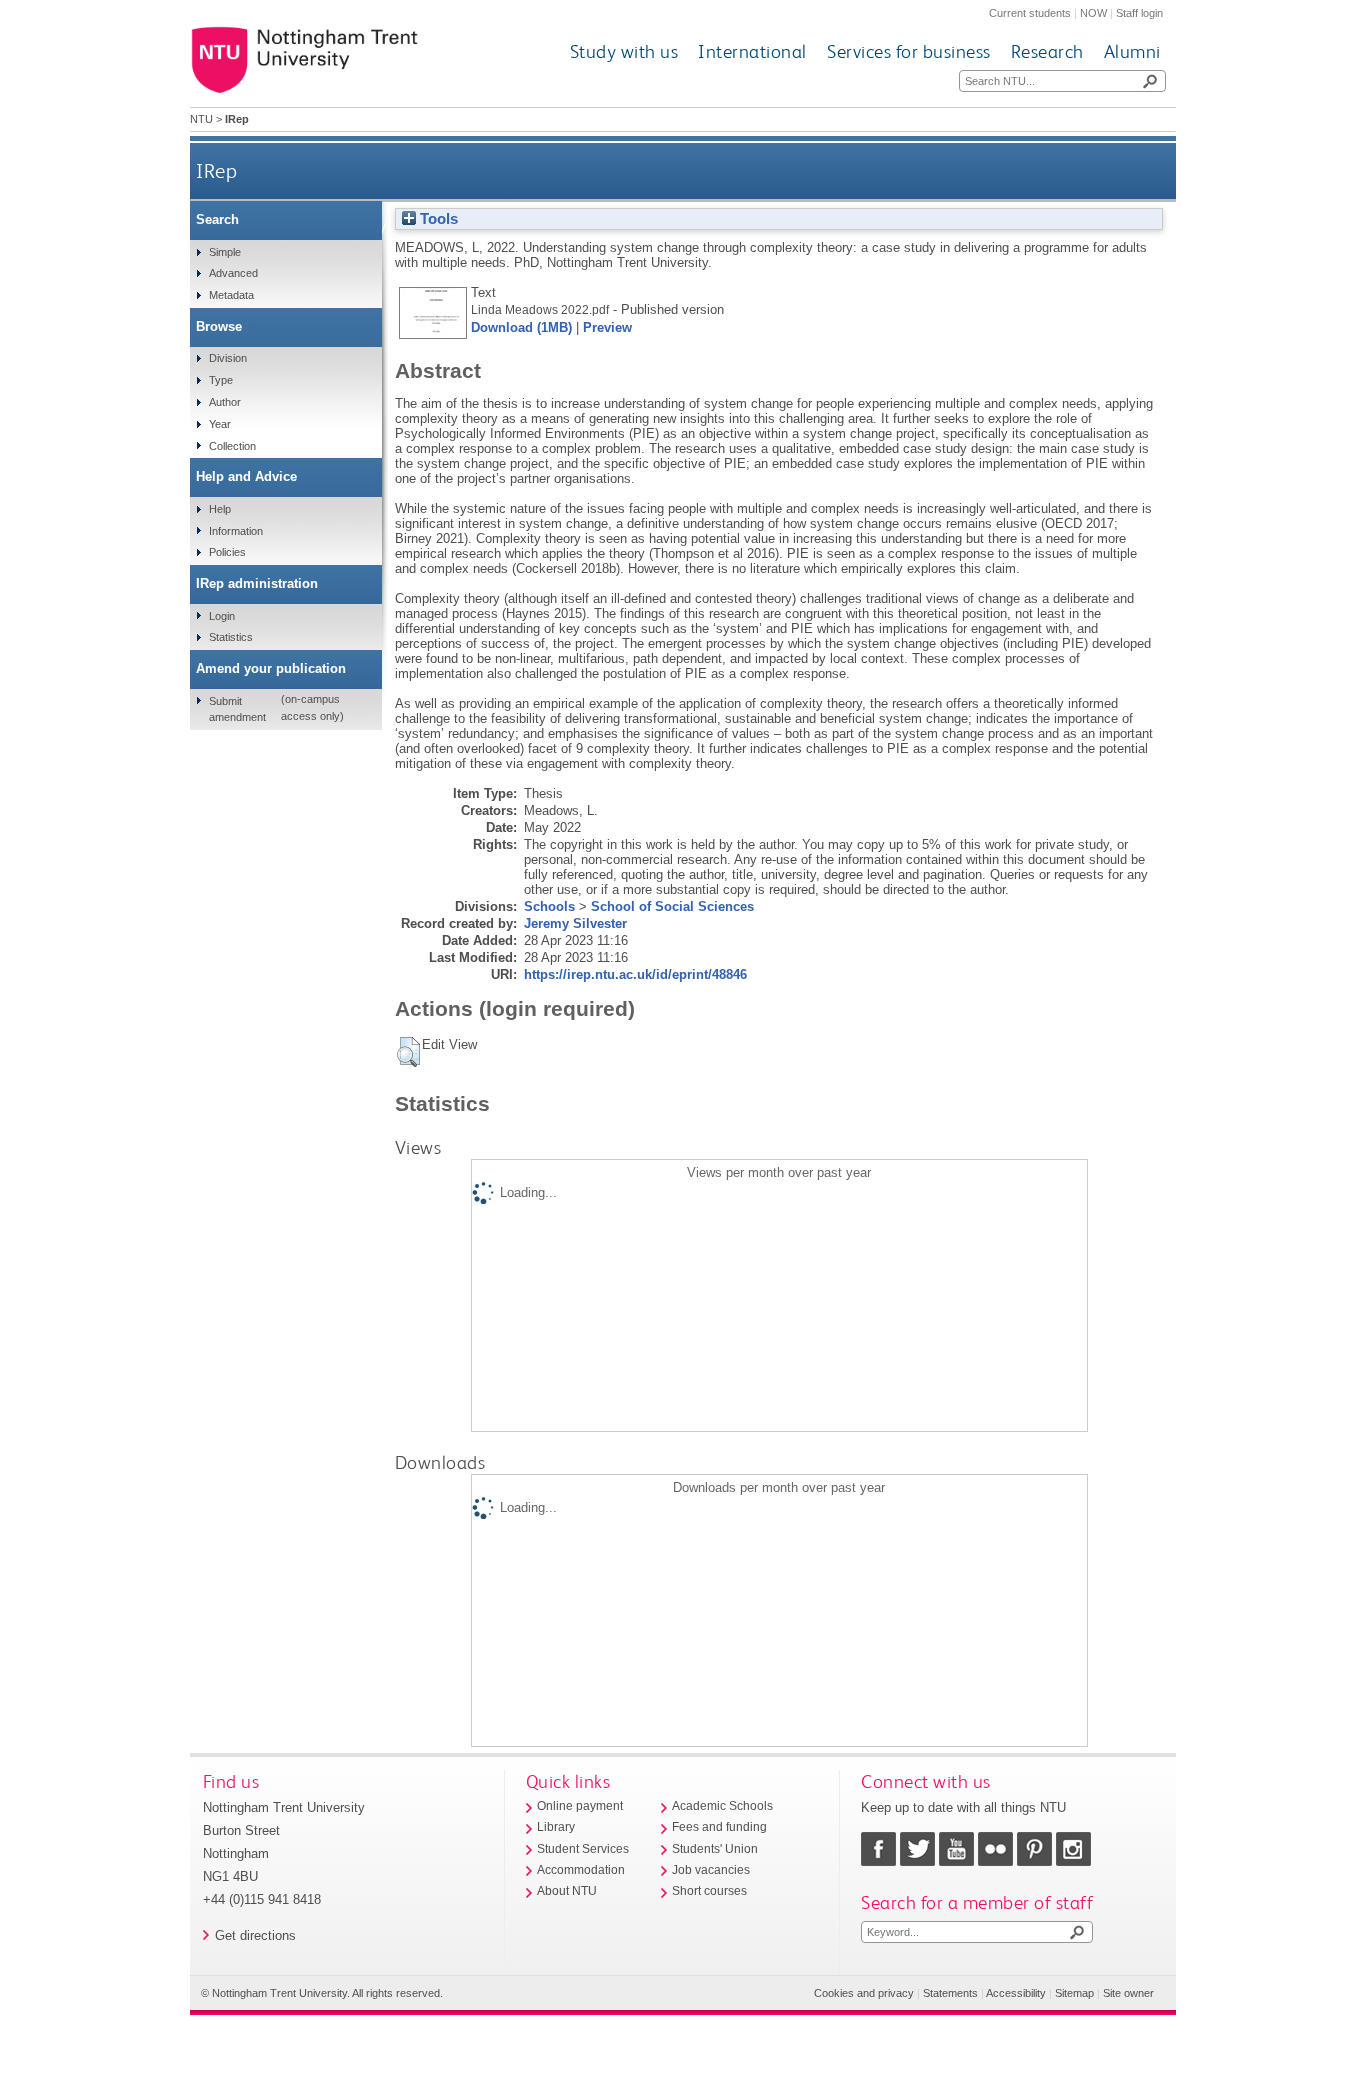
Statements (950, 1993)
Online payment (580, 1806)
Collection (232, 446)
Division (228, 358)
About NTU (567, 1891)
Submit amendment (237, 709)
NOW (1093, 13)
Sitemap (1074, 1993)
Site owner (1128, 1993)
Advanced (233, 273)
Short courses (709, 1891)
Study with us (624, 51)
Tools (437, 219)
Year (220, 424)
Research (1047, 51)
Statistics (231, 637)
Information (236, 531)
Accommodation (581, 1870)
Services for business (909, 51)
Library (556, 1827)
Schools (549, 906)
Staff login (1139, 13)
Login (222, 616)
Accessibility (1016, 1993)
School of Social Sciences (672, 906)
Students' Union (715, 1849)
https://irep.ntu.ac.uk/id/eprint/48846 (635, 974)
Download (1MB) (521, 327)
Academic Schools (722, 1806)
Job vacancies (711, 1870)
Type (221, 380)
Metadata (231, 295)
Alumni (1132, 51)
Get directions (255, 1935)
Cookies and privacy (864, 1993)
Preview (607, 327)
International (752, 51)
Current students (1030, 13)
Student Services (583, 1849)
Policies (227, 552)
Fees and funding (719, 1827)
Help (220, 509)
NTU (201, 119)
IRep (216, 170)
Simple (225, 252)
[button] (408, 1052)
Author (225, 402)
